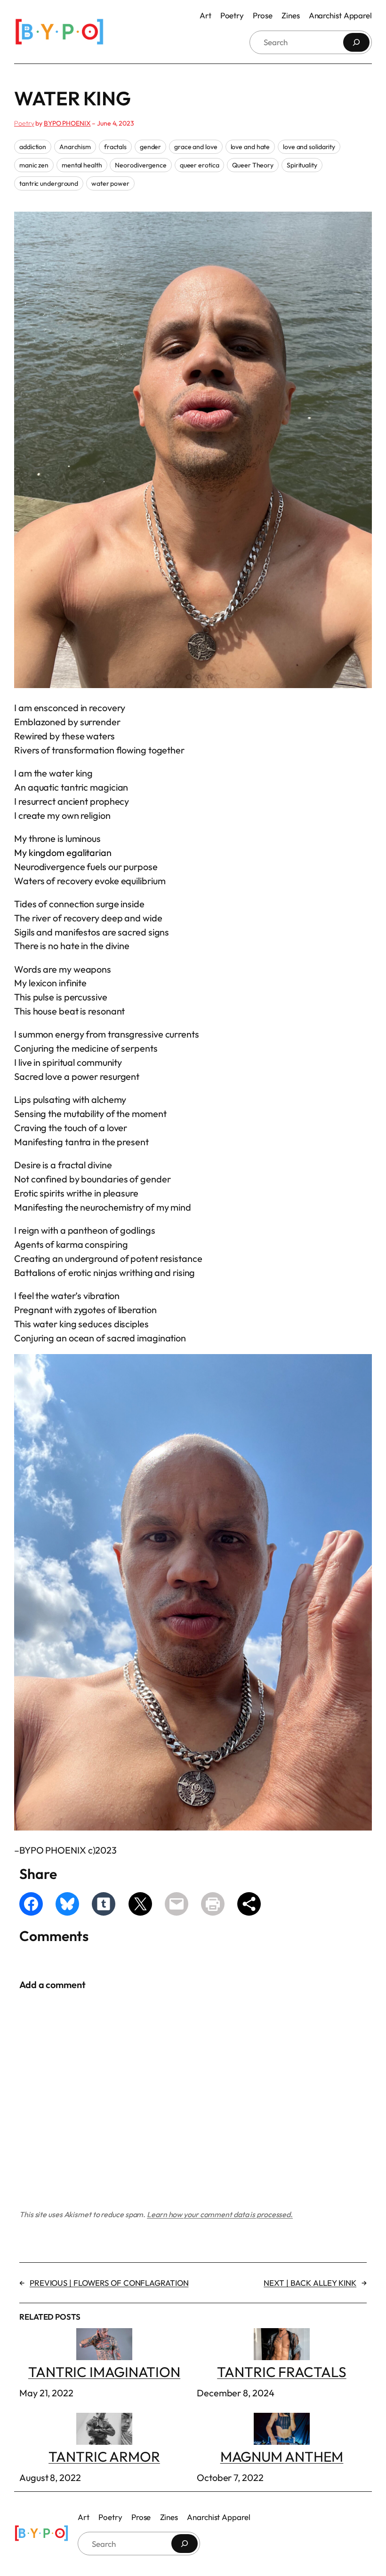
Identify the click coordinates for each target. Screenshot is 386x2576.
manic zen (34, 165)
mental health (82, 165)
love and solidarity (309, 147)
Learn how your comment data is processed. (220, 2214)
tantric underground (49, 183)
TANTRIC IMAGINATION (104, 2372)
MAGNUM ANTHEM (282, 2457)
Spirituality (302, 165)
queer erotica (200, 165)
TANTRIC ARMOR (104, 2457)
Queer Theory (253, 165)
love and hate (250, 147)
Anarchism (75, 147)
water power (110, 183)
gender (150, 147)
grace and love (196, 147)
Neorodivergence (141, 165)
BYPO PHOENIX (67, 123)
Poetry (24, 123)
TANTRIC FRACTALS (281, 2372)
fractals (115, 147)
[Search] (356, 42)
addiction (33, 147)
